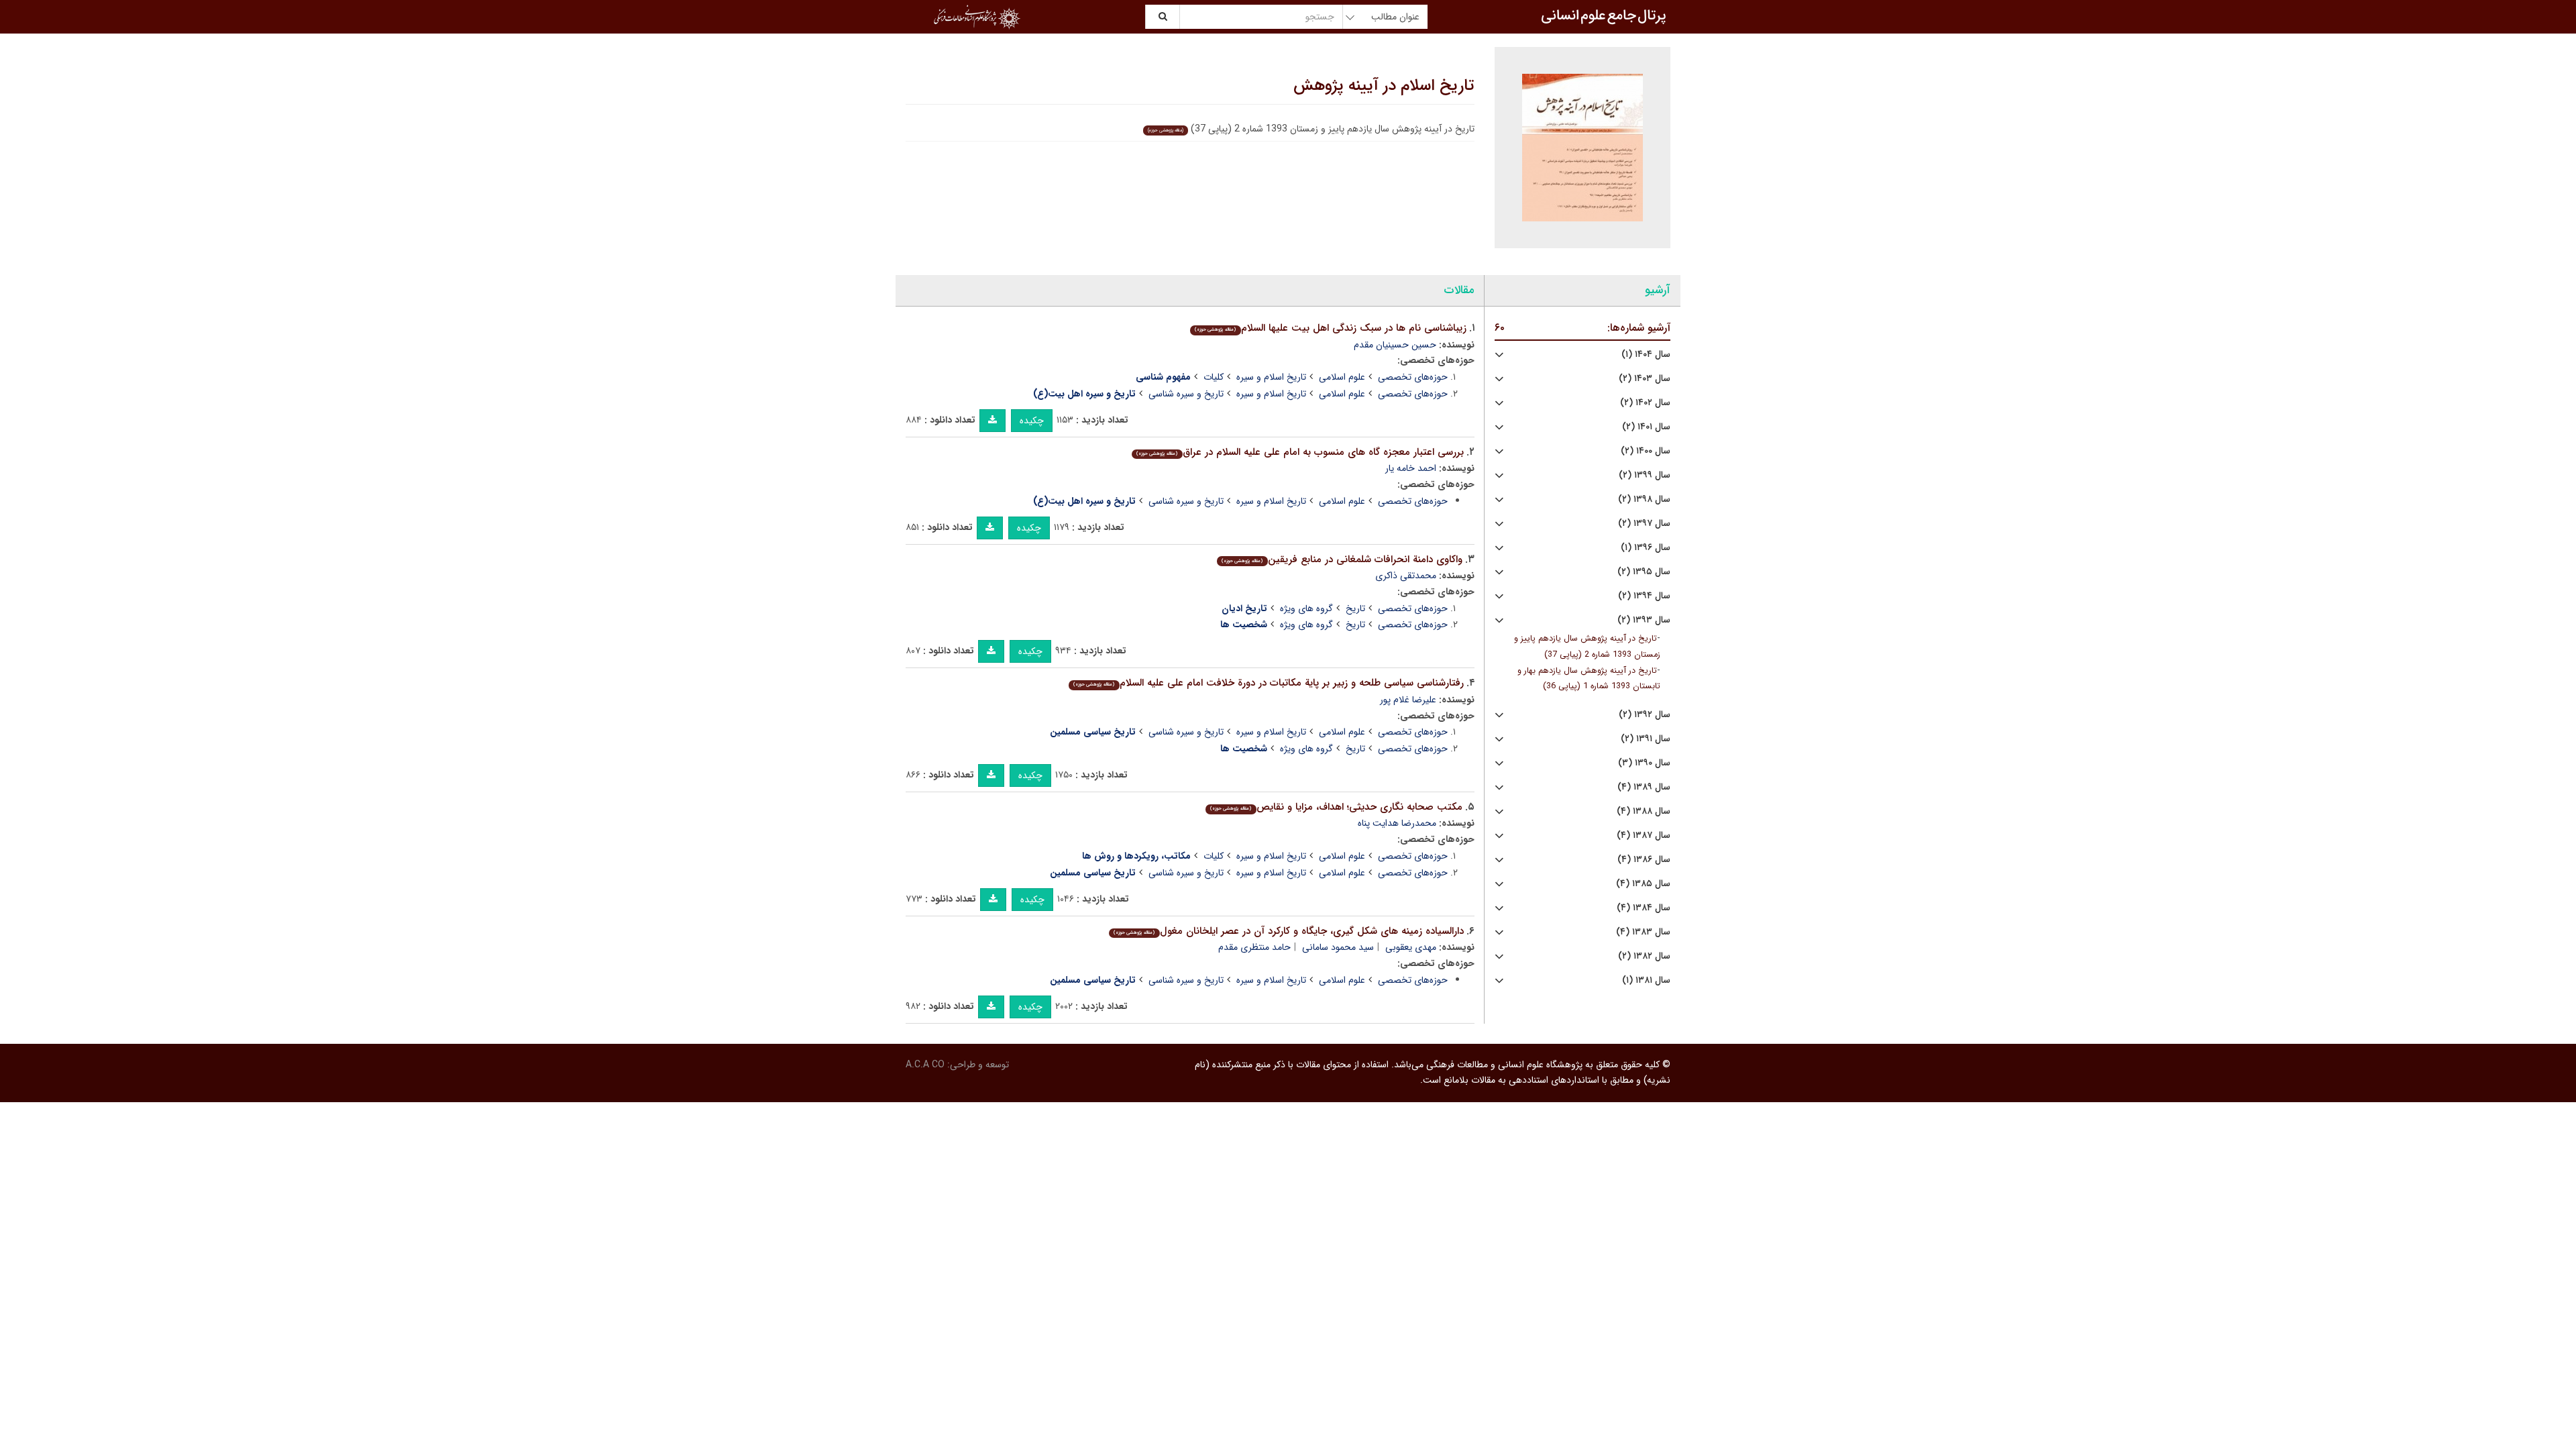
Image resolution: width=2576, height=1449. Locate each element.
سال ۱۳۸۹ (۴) (1644, 787)
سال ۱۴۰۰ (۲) (1646, 451)
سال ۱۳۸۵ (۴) (1643, 884)
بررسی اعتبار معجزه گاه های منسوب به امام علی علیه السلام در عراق (1300, 452)
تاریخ (1355, 608)
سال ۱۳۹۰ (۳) (1644, 763)
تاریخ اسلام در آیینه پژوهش (1384, 86)
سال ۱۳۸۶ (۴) (1644, 860)
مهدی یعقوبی (1411, 947)
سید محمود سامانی (1338, 947)
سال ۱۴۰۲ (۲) (1645, 403)
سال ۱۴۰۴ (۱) (1646, 355)
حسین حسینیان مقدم (1395, 345)
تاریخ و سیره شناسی (1186, 394)
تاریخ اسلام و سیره (1271, 377)
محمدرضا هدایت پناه (1397, 823)
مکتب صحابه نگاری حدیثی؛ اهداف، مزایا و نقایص (1336, 807)
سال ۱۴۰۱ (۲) (1646, 427)
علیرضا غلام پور (1408, 700)
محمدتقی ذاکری (1406, 576)
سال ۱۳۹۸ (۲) (1644, 499)
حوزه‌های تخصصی (1413, 377)
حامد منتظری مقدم (1254, 947)
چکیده (1032, 421)
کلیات (1214, 377)
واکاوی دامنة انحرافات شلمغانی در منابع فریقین (1342, 559)
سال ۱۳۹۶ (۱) (1646, 548)
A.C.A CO (925, 1065)
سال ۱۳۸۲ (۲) (1644, 956)
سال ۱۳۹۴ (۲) (1644, 596)
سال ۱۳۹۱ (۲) (1646, 739)
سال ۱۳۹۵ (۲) (1644, 572)
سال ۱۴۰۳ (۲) (1645, 379)
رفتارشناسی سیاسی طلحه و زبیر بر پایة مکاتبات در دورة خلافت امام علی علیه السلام (1268, 683)
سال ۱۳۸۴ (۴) (1644, 908)
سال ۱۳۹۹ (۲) (1645, 475)
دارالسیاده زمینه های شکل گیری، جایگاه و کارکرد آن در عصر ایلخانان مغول (1288, 931)
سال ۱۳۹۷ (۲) (1644, 524)
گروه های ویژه (1306, 608)
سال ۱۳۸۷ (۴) (1644, 836)
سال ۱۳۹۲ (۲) (1645, 715)
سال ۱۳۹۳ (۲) (1644, 620)
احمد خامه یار (1411, 468)
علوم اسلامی (1342, 377)
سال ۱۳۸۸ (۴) (1644, 811)
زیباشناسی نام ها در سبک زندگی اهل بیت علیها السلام (1330, 328)
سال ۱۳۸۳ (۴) (1643, 932)
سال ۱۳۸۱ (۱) (1646, 980)
